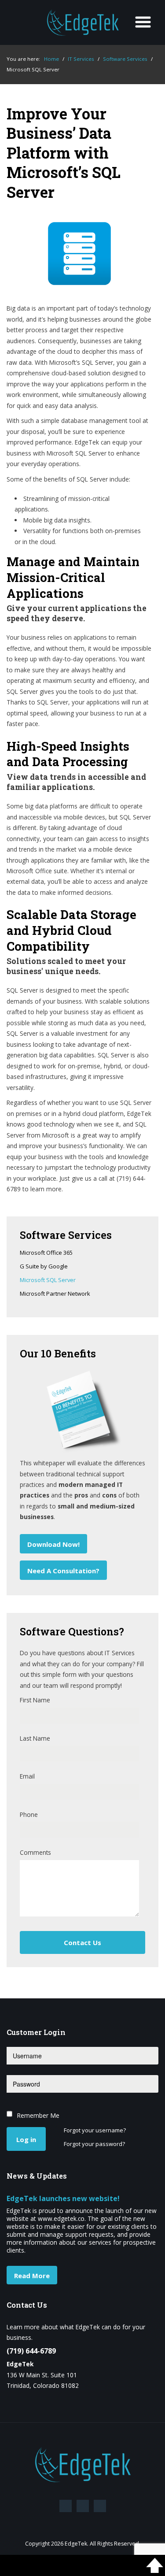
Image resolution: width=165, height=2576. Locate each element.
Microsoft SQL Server (48, 1280)
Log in (26, 2139)
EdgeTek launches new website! (63, 2198)
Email (27, 1776)
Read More (32, 2276)
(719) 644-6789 (31, 2351)
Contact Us (82, 1942)
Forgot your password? (94, 2144)
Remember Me (38, 2115)
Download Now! (53, 1544)
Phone (29, 1814)
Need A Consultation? (63, 1571)
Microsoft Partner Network (55, 1294)
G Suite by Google (44, 1267)
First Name (35, 1700)
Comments (35, 1852)
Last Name (35, 1738)
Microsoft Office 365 (46, 1253)
